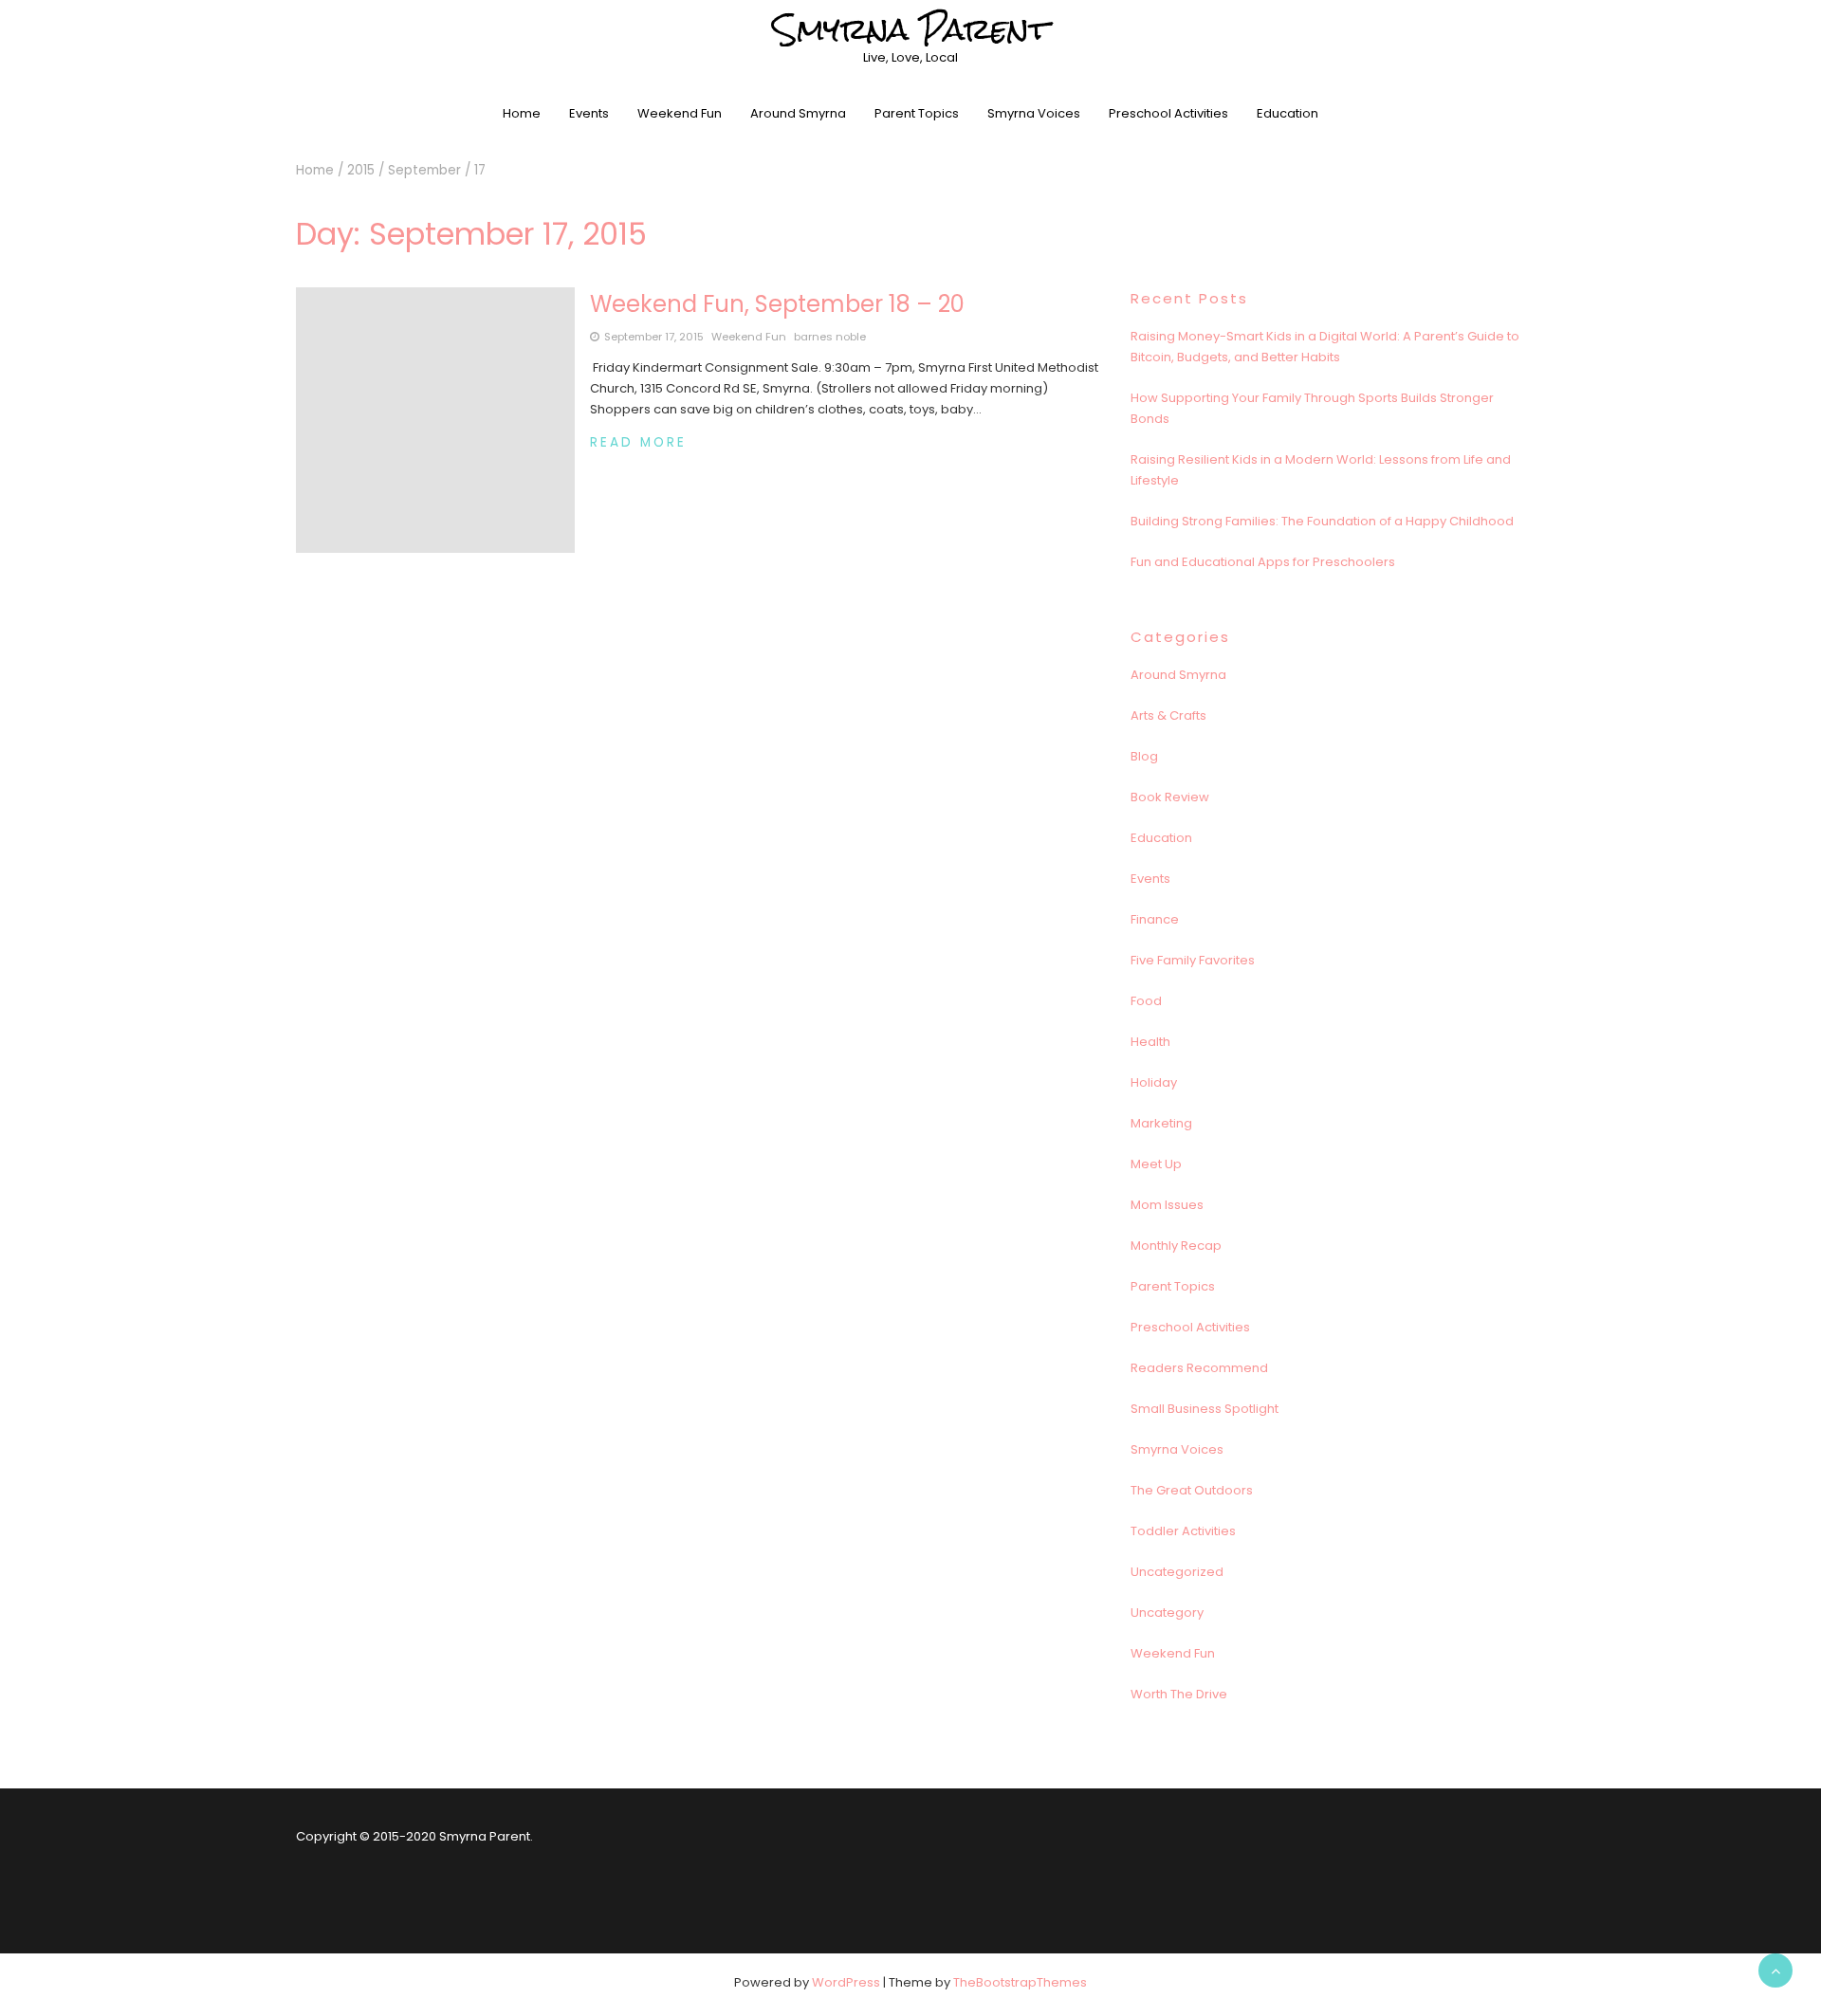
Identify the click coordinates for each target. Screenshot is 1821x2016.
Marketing (1161, 1123)
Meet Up (1156, 1164)
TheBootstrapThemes (1020, 1982)
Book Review (1170, 797)
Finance (1155, 919)
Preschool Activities (1168, 113)
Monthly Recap (1176, 1246)
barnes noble (830, 337)
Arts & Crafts (1168, 715)
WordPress (846, 1982)
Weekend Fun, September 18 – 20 (777, 304)
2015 (361, 170)
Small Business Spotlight (1205, 1409)
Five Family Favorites (1193, 960)
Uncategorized (1177, 1572)
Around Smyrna (798, 113)
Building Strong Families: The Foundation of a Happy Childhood (1322, 521)
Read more (638, 442)
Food (1146, 1001)
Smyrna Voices (1034, 113)
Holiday (1154, 1082)
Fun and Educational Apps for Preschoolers (1263, 562)
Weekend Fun (680, 113)
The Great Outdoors (1192, 1490)
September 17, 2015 (654, 337)
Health (1150, 1042)
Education (1288, 113)
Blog (1144, 756)
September (424, 170)
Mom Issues (1167, 1205)
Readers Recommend (1199, 1368)
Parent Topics (917, 113)
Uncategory (1167, 1613)
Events (589, 113)
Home (522, 113)
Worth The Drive (1179, 1694)
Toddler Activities (1183, 1531)
